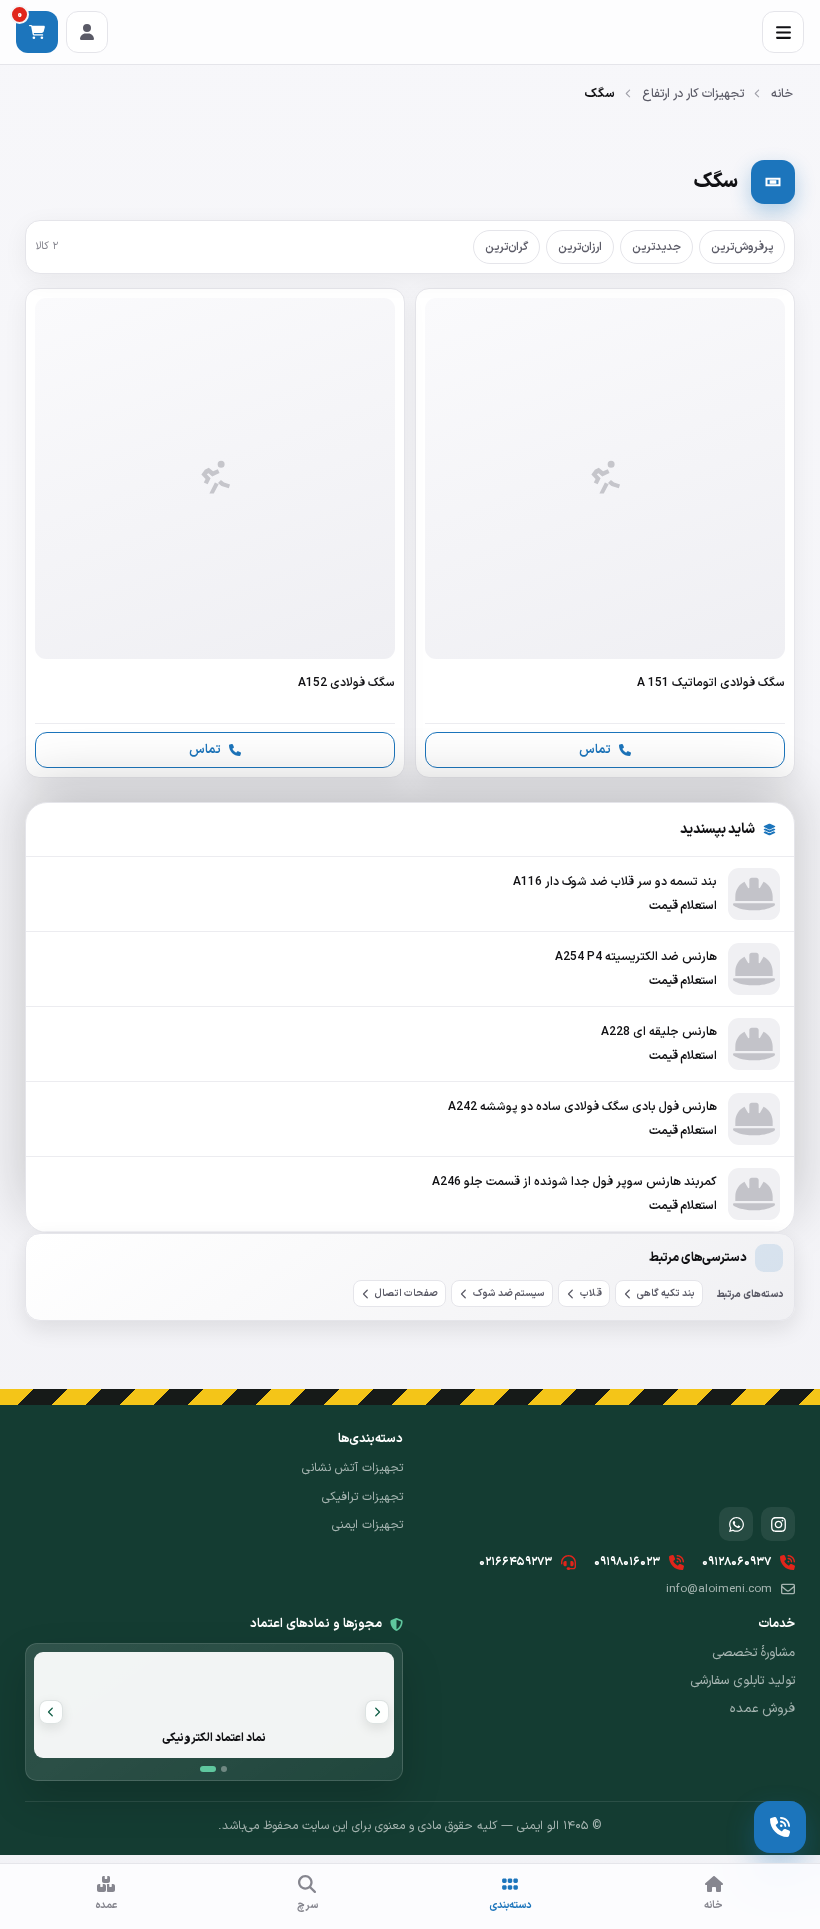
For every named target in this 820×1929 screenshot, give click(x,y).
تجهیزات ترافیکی (362, 1497)
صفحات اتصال (406, 1293)
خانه (782, 93)
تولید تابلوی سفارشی (742, 1681)
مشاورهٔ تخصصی (753, 1653)
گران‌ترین (506, 247)
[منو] (783, 32)
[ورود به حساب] (87, 32)
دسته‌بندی (510, 1905)
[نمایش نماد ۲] (224, 1769)
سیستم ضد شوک (509, 1293)
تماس (595, 749)
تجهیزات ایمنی (367, 1525)
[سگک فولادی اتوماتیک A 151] (605, 532)
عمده (106, 1905)
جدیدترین (656, 247)
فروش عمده (762, 1709)
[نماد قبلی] (377, 1712)
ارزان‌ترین (580, 247)
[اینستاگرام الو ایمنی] (778, 1524)
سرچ (307, 1905)
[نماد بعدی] (51, 1712)
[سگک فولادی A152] (215, 532)
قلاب (591, 1293)
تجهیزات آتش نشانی (352, 1468)
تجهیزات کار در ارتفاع (693, 93)
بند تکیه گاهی (666, 1293)
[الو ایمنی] (760, 1461)
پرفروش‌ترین (742, 247)
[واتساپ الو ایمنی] (736, 1524)
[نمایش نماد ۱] (208, 1769)
